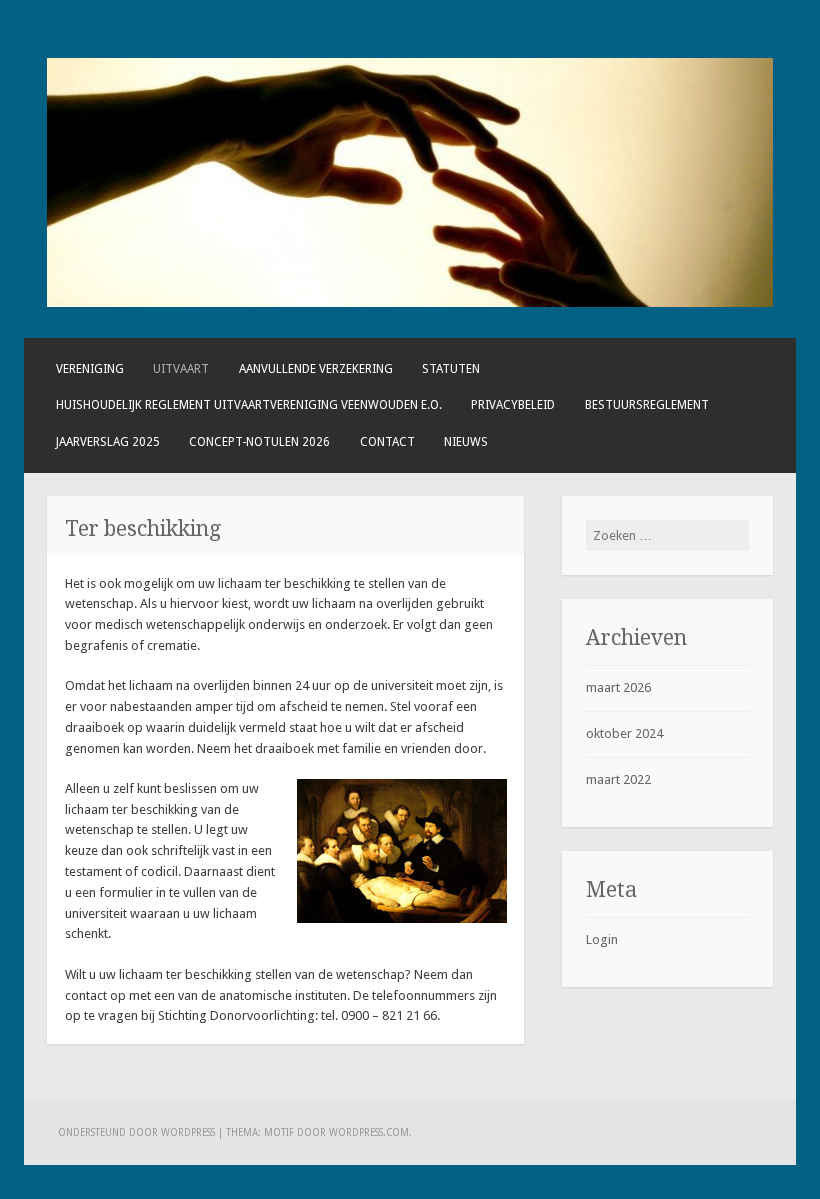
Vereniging (90, 369)
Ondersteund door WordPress (136, 1132)
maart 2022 (618, 779)
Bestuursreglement (647, 405)
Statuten (451, 369)
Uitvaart (181, 369)
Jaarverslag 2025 (108, 442)
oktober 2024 (624, 733)
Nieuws (466, 442)
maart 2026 (618, 687)
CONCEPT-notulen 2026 (259, 442)
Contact (387, 442)
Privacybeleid (513, 405)
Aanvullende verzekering (316, 369)
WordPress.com (369, 1132)
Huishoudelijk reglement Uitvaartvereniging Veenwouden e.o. (249, 405)
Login (602, 939)
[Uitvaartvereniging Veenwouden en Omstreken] (409, 302)
